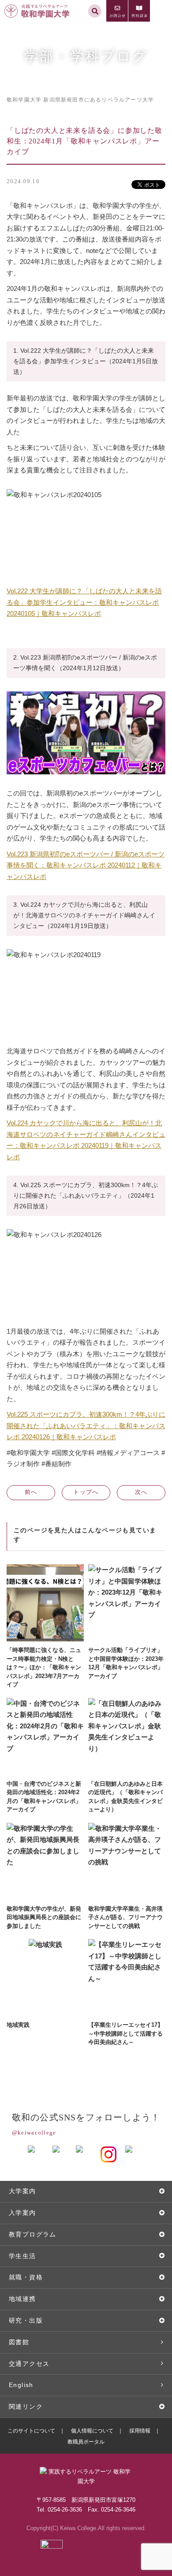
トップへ (86, 1492)
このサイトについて (31, 2431)
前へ (31, 1492)
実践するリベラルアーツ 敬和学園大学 (38, 4)
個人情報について (92, 2431)
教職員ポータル (86, 2442)
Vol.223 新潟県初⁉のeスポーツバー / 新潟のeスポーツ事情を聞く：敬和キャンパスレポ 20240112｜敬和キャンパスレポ (86, 865)
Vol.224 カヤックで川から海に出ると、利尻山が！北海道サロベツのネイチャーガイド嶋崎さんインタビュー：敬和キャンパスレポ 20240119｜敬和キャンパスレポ (86, 1140)
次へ (141, 1492)
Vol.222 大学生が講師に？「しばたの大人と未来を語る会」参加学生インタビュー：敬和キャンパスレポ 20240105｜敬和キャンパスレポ (84, 602)
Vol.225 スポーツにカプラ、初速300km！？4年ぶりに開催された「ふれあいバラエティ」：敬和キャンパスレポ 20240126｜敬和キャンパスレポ (86, 1426)
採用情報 (140, 2431)
